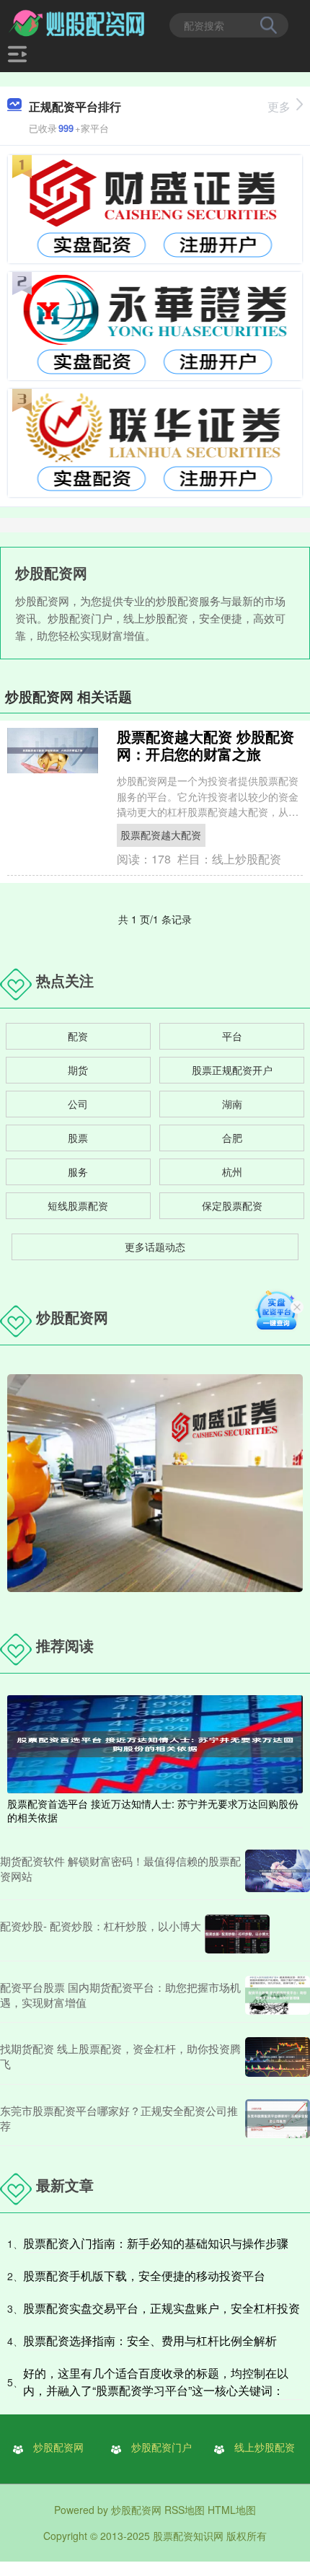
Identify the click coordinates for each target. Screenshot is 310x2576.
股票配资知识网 (188, 2536)
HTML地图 (232, 2510)
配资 (78, 1036)
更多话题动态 (155, 1247)
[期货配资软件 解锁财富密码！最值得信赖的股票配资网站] (278, 1871)
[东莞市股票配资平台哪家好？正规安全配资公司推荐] (278, 2119)
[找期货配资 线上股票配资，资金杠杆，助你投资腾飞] (278, 2057)
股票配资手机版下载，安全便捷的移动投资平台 (144, 2276)
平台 (232, 1036)
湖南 (232, 1104)
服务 (78, 1171)
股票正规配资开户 (232, 1070)
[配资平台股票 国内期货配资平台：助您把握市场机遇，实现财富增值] (278, 1995)
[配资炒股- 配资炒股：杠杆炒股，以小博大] (237, 1934)
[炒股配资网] (78, 24)
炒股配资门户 (161, 2447)
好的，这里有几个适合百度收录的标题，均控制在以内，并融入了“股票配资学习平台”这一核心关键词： (156, 2382)
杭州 (232, 1171)
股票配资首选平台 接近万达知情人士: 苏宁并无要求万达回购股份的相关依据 (153, 1810)
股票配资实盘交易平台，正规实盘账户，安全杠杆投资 (161, 2308)
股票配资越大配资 (161, 835)
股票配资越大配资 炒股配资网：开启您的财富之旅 (205, 745)
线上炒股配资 (265, 2447)
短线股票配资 (78, 1205)
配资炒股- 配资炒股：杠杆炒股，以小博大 (101, 1926)
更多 (279, 106)
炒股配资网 (58, 2447)
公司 (78, 1104)
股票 (78, 1138)
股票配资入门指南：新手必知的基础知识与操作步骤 (156, 2243)
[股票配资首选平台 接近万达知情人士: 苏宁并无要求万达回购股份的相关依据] (155, 1743)
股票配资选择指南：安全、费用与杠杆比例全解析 (150, 2340)
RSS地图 (185, 2510)
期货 (78, 1070)
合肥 (232, 1138)
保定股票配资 (232, 1205)
